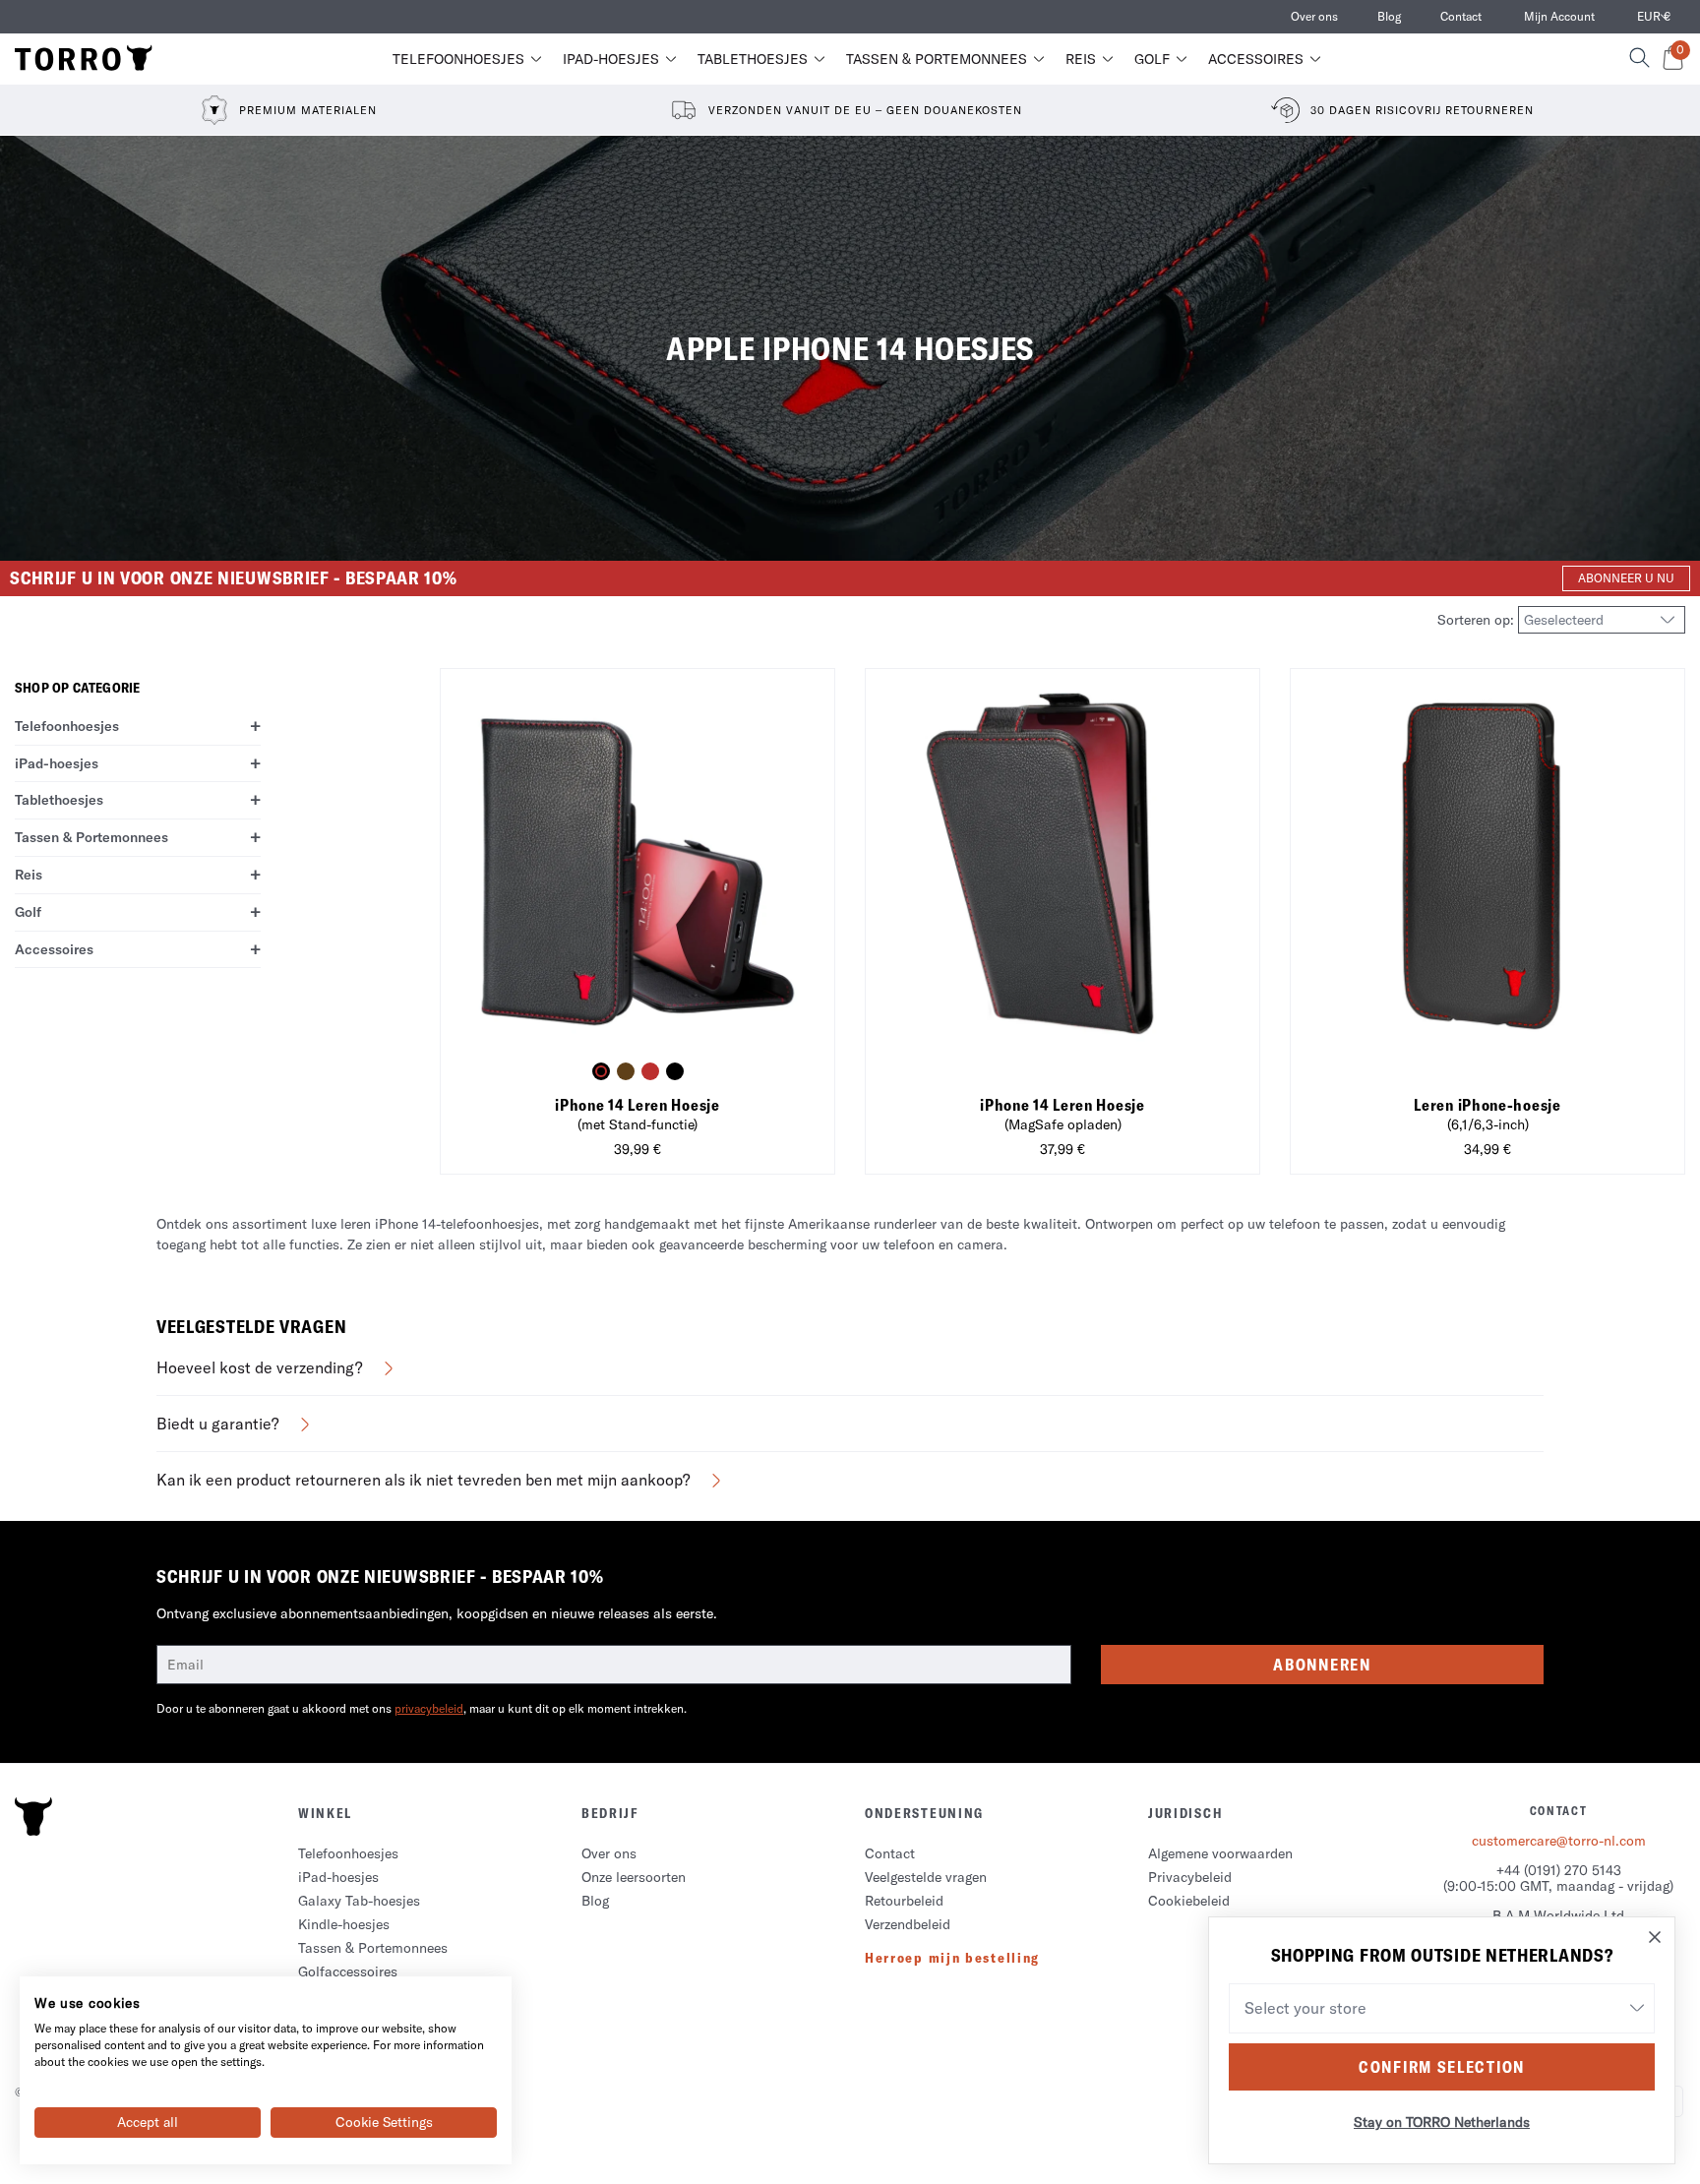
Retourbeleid (904, 1901)
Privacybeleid (1190, 1877)
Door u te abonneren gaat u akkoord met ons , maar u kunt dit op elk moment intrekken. (422, 1708)
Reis (1081, 59)
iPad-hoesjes (611, 59)
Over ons (1314, 16)
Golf (1152, 59)
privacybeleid (429, 1708)
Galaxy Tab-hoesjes (359, 1901)
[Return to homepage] (84, 59)
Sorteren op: (1478, 620)
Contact (1461, 16)
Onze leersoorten (634, 1877)
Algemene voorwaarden (1220, 1853)
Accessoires (1256, 59)
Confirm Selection (1442, 2067)
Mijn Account (1559, 16)
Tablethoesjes (753, 59)
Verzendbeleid (908, 1924)
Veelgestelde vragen (926, 1877)
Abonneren (1322, 1665)
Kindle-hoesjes (344, 1924)
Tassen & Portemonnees (937, 59)
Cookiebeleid (1189, 1901)
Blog (1389, 16)
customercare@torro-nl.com (1559, 1841)
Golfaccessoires (348, 1972)
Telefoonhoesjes (458, 59)
